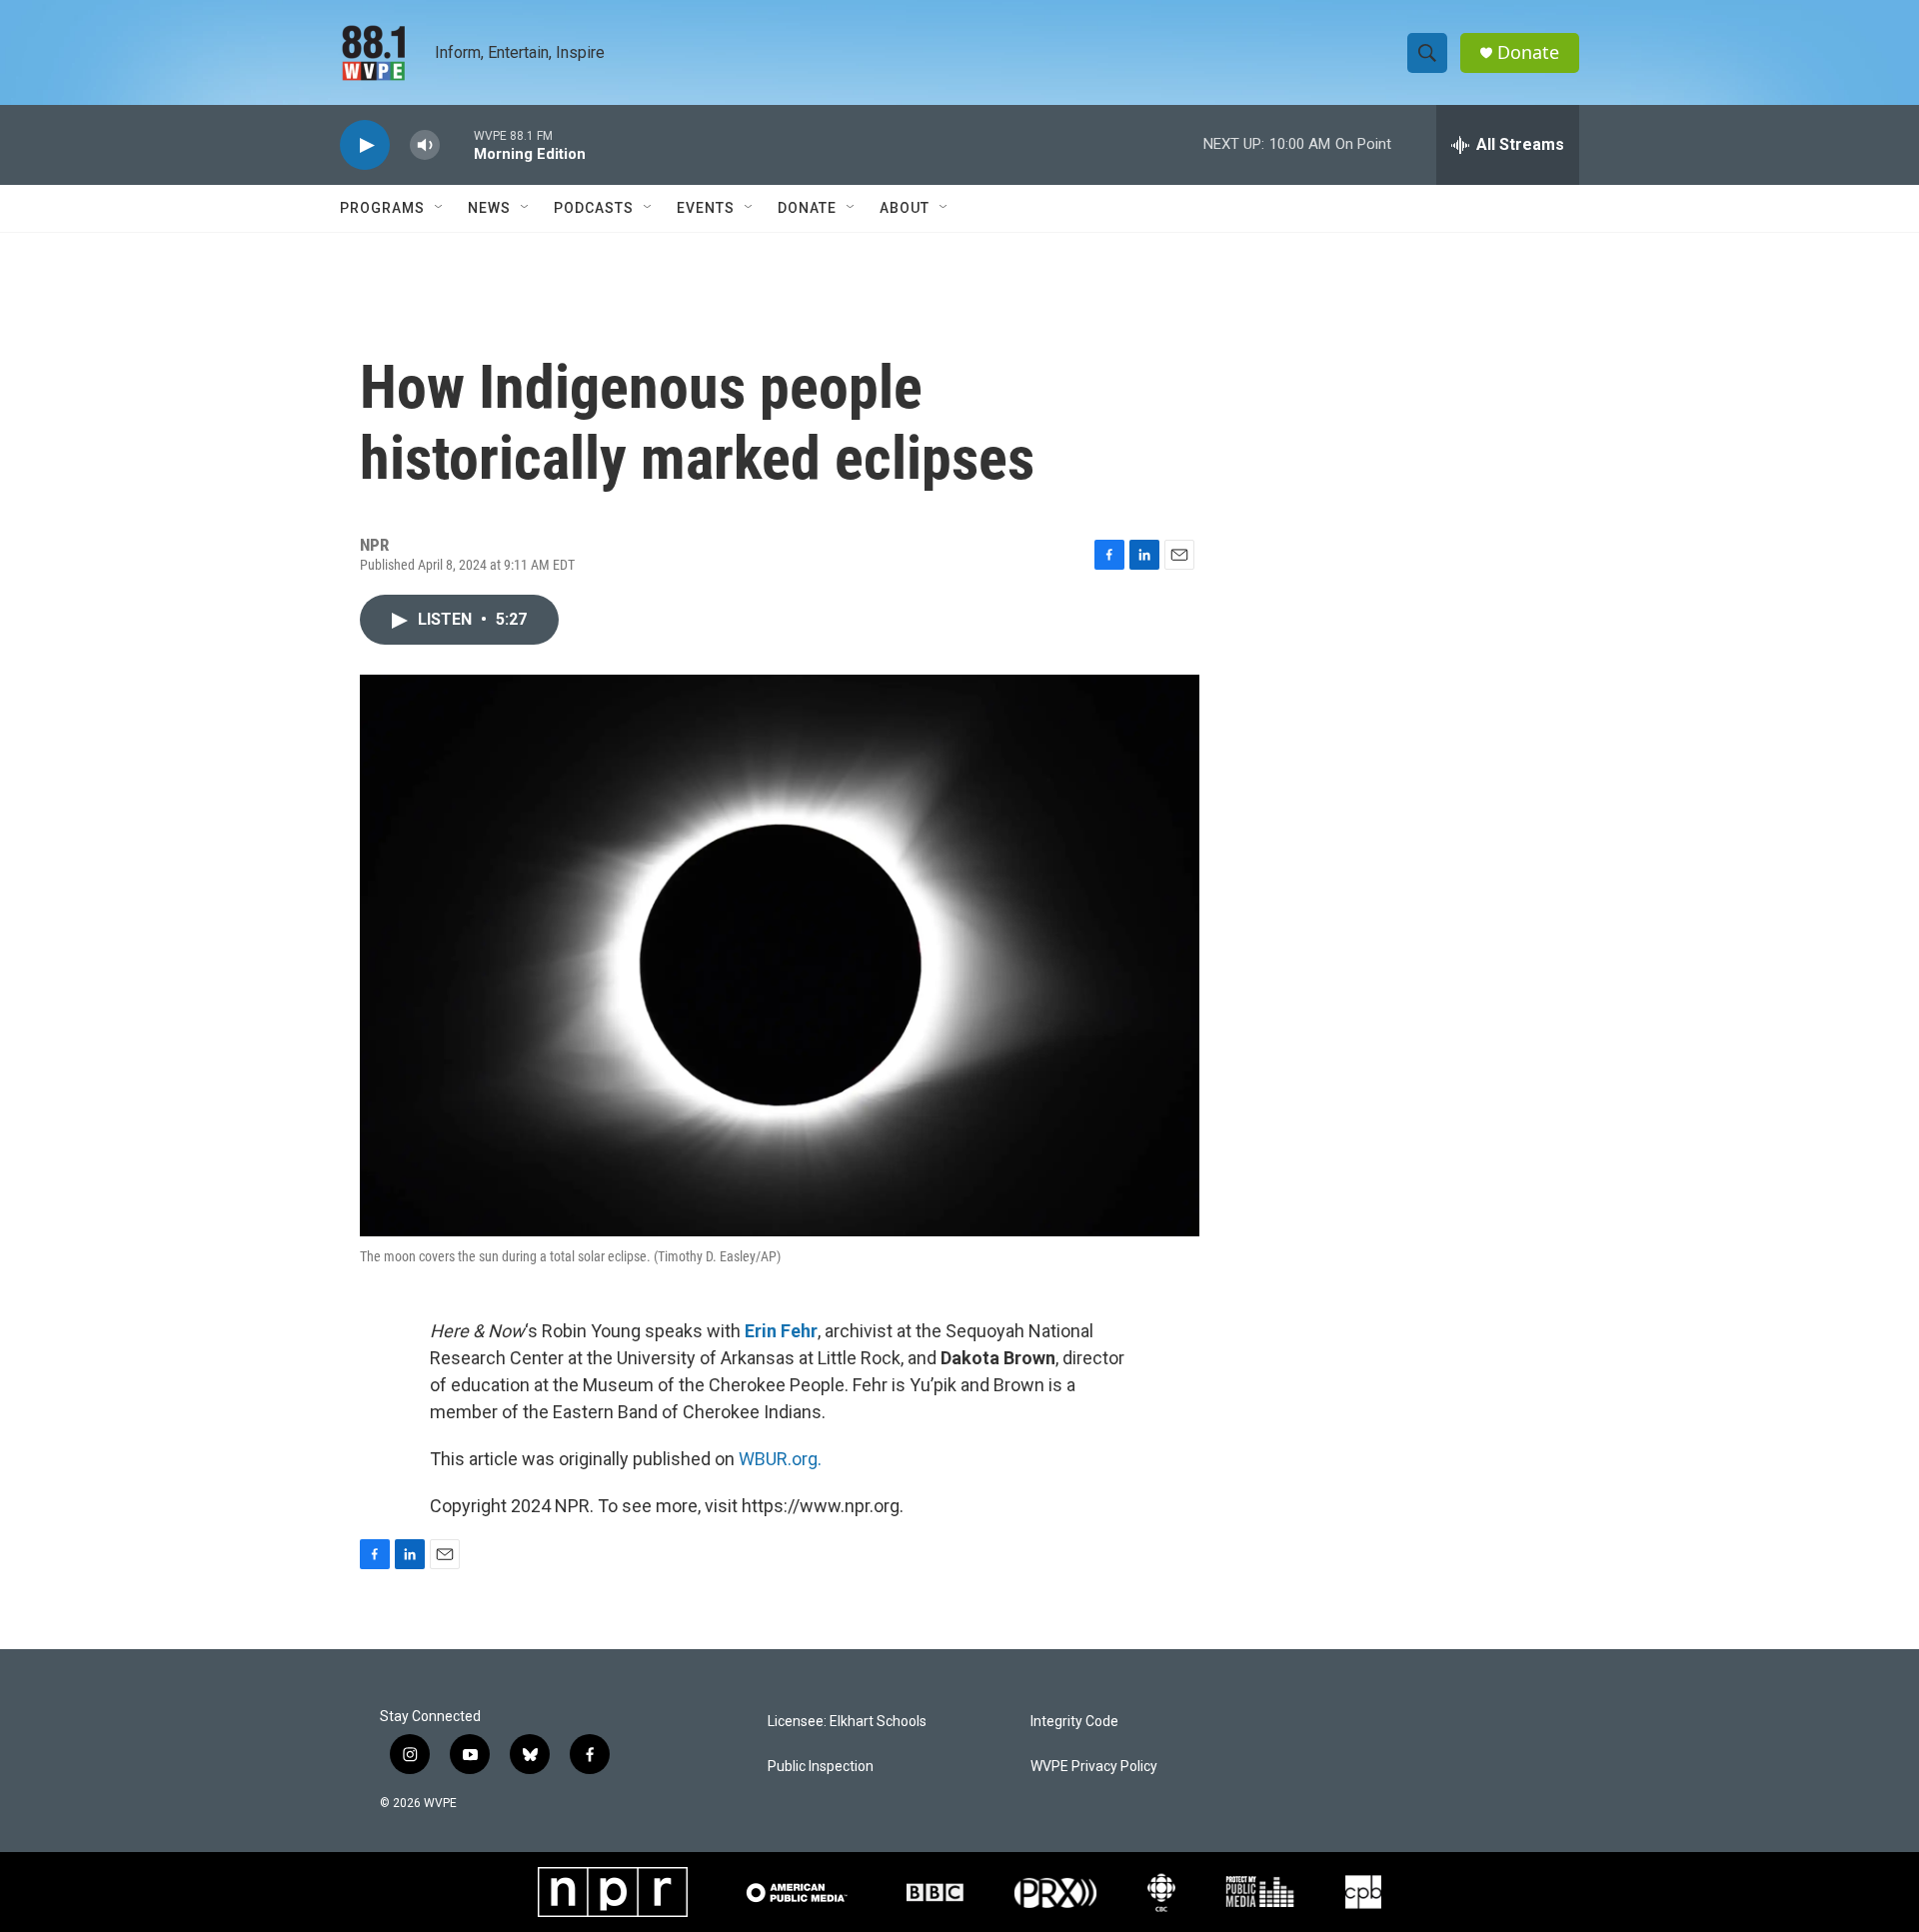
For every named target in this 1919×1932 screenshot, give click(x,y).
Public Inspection (821, 1767)
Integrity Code (1074, 1722)
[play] (365, 145)
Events (706, 208)
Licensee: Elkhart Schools (847, 1722)
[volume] (425, 145)
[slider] (457, 144)
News (489, 208)
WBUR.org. (780, 1459)
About (905, 208)
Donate (1528, 52)
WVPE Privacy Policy (1094, 1767)
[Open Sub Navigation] (440, 208)
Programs (382, 208)
